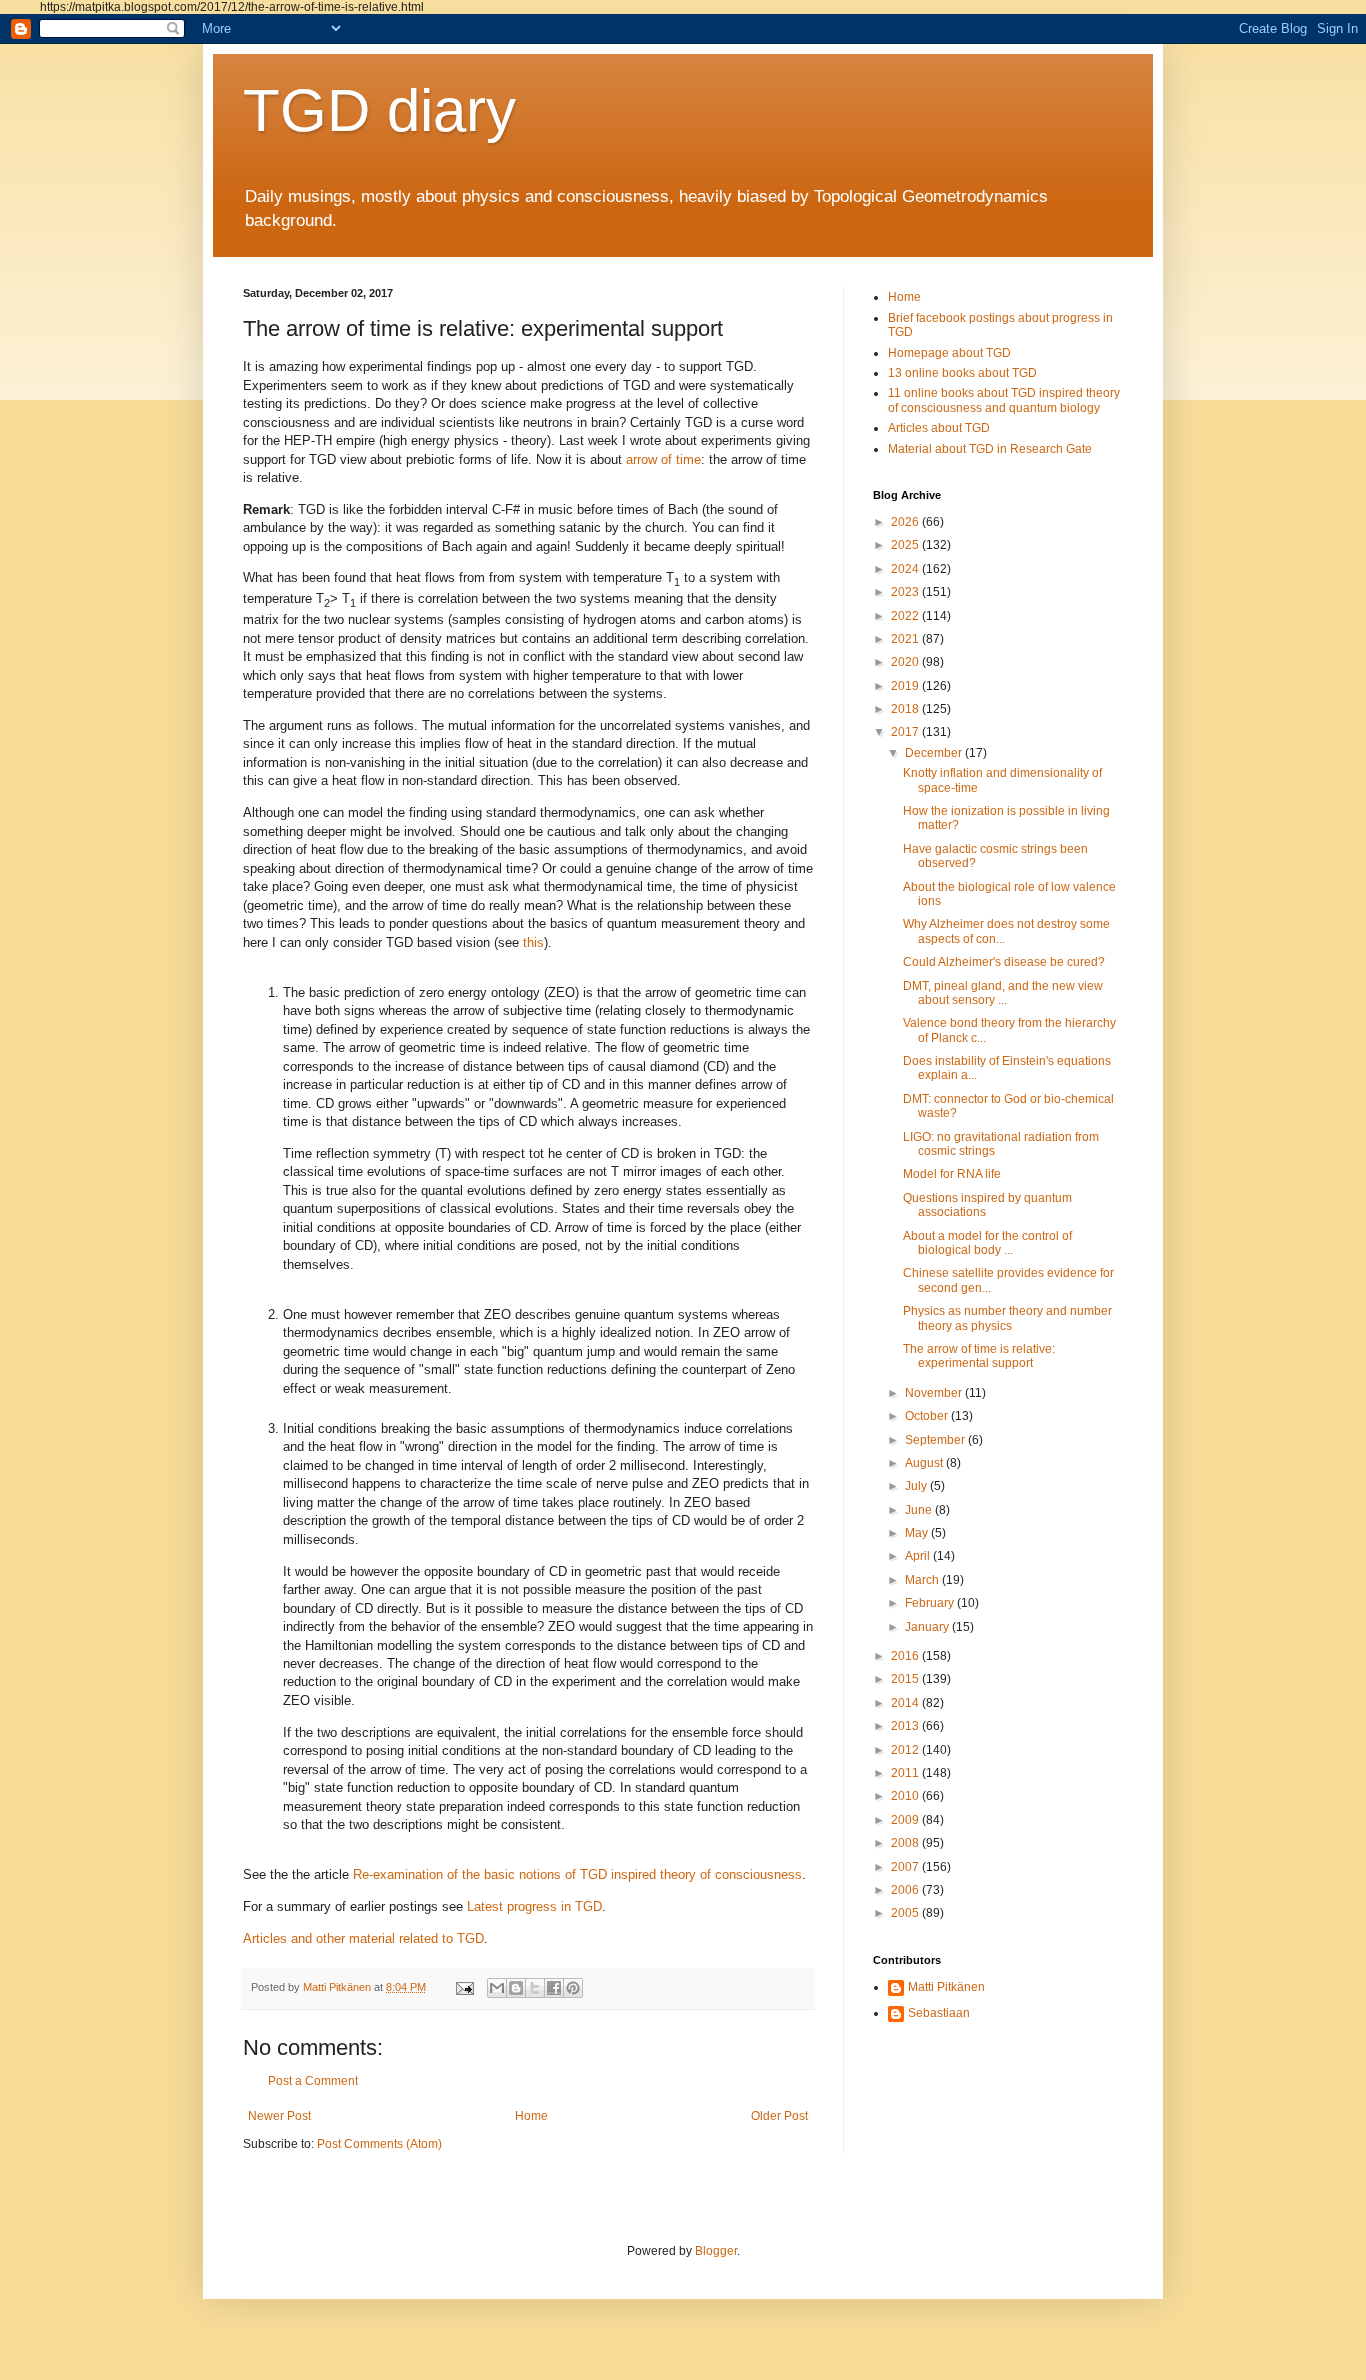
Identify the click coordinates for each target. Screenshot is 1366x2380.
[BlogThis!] (516, 1988)
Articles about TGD (939, 428)
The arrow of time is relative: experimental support (979, 1356)
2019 (906, 686)
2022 (906, 616)
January (928, 1627)
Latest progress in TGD (534, 1906)
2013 (906, 1726)
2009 (906, 1820)
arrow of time (663, 459)
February (931, 1603)
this (533, 942)
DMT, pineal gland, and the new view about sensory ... (1003, 993)
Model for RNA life (952, 1174)
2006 (906, 1890)
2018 (906, 709)
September (936, 1440)
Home (531, 2116)
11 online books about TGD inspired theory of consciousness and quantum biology (1004, 400)
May (918, 1533)
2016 (906, 1656)
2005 (906, 1913)
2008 (906, 1843)
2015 (906, 1679)
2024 (906, 569)
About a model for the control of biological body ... (987, 1243)
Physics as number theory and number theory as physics (1007, 1318)
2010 (906, 1796)
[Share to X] (535, 1988)
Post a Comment (313, 2081)
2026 (906, 522)
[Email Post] (464, 1987)
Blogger (716, 2251)
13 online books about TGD (962, 373)
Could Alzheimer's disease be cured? (1004, 962)
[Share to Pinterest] (573, 1988)
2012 (906, 1750)
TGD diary (379, 110)
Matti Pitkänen (946, 1987)
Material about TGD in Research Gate (990, 449)
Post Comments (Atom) (379, 2144)
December (935, 753)
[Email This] (497, 1988)
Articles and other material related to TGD (363, 1938)
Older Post (779, 2116)
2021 (906, 639)
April (919, 1556)
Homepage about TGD (949, 353)
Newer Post (279, 2116)
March (923, 1580)
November (935, 1393)
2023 (906, 592)
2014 (906, 1703)
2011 (906, 1773)
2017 (906, 732)
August (925, 1463)
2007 (906, 1867)
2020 (906, 662)
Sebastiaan (939, 2013)
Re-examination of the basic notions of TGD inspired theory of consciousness (577, 1874)
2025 (906, 545)
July (917, 1486)
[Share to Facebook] (554, 1988)
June (920, 1510)
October (928, 1416)
